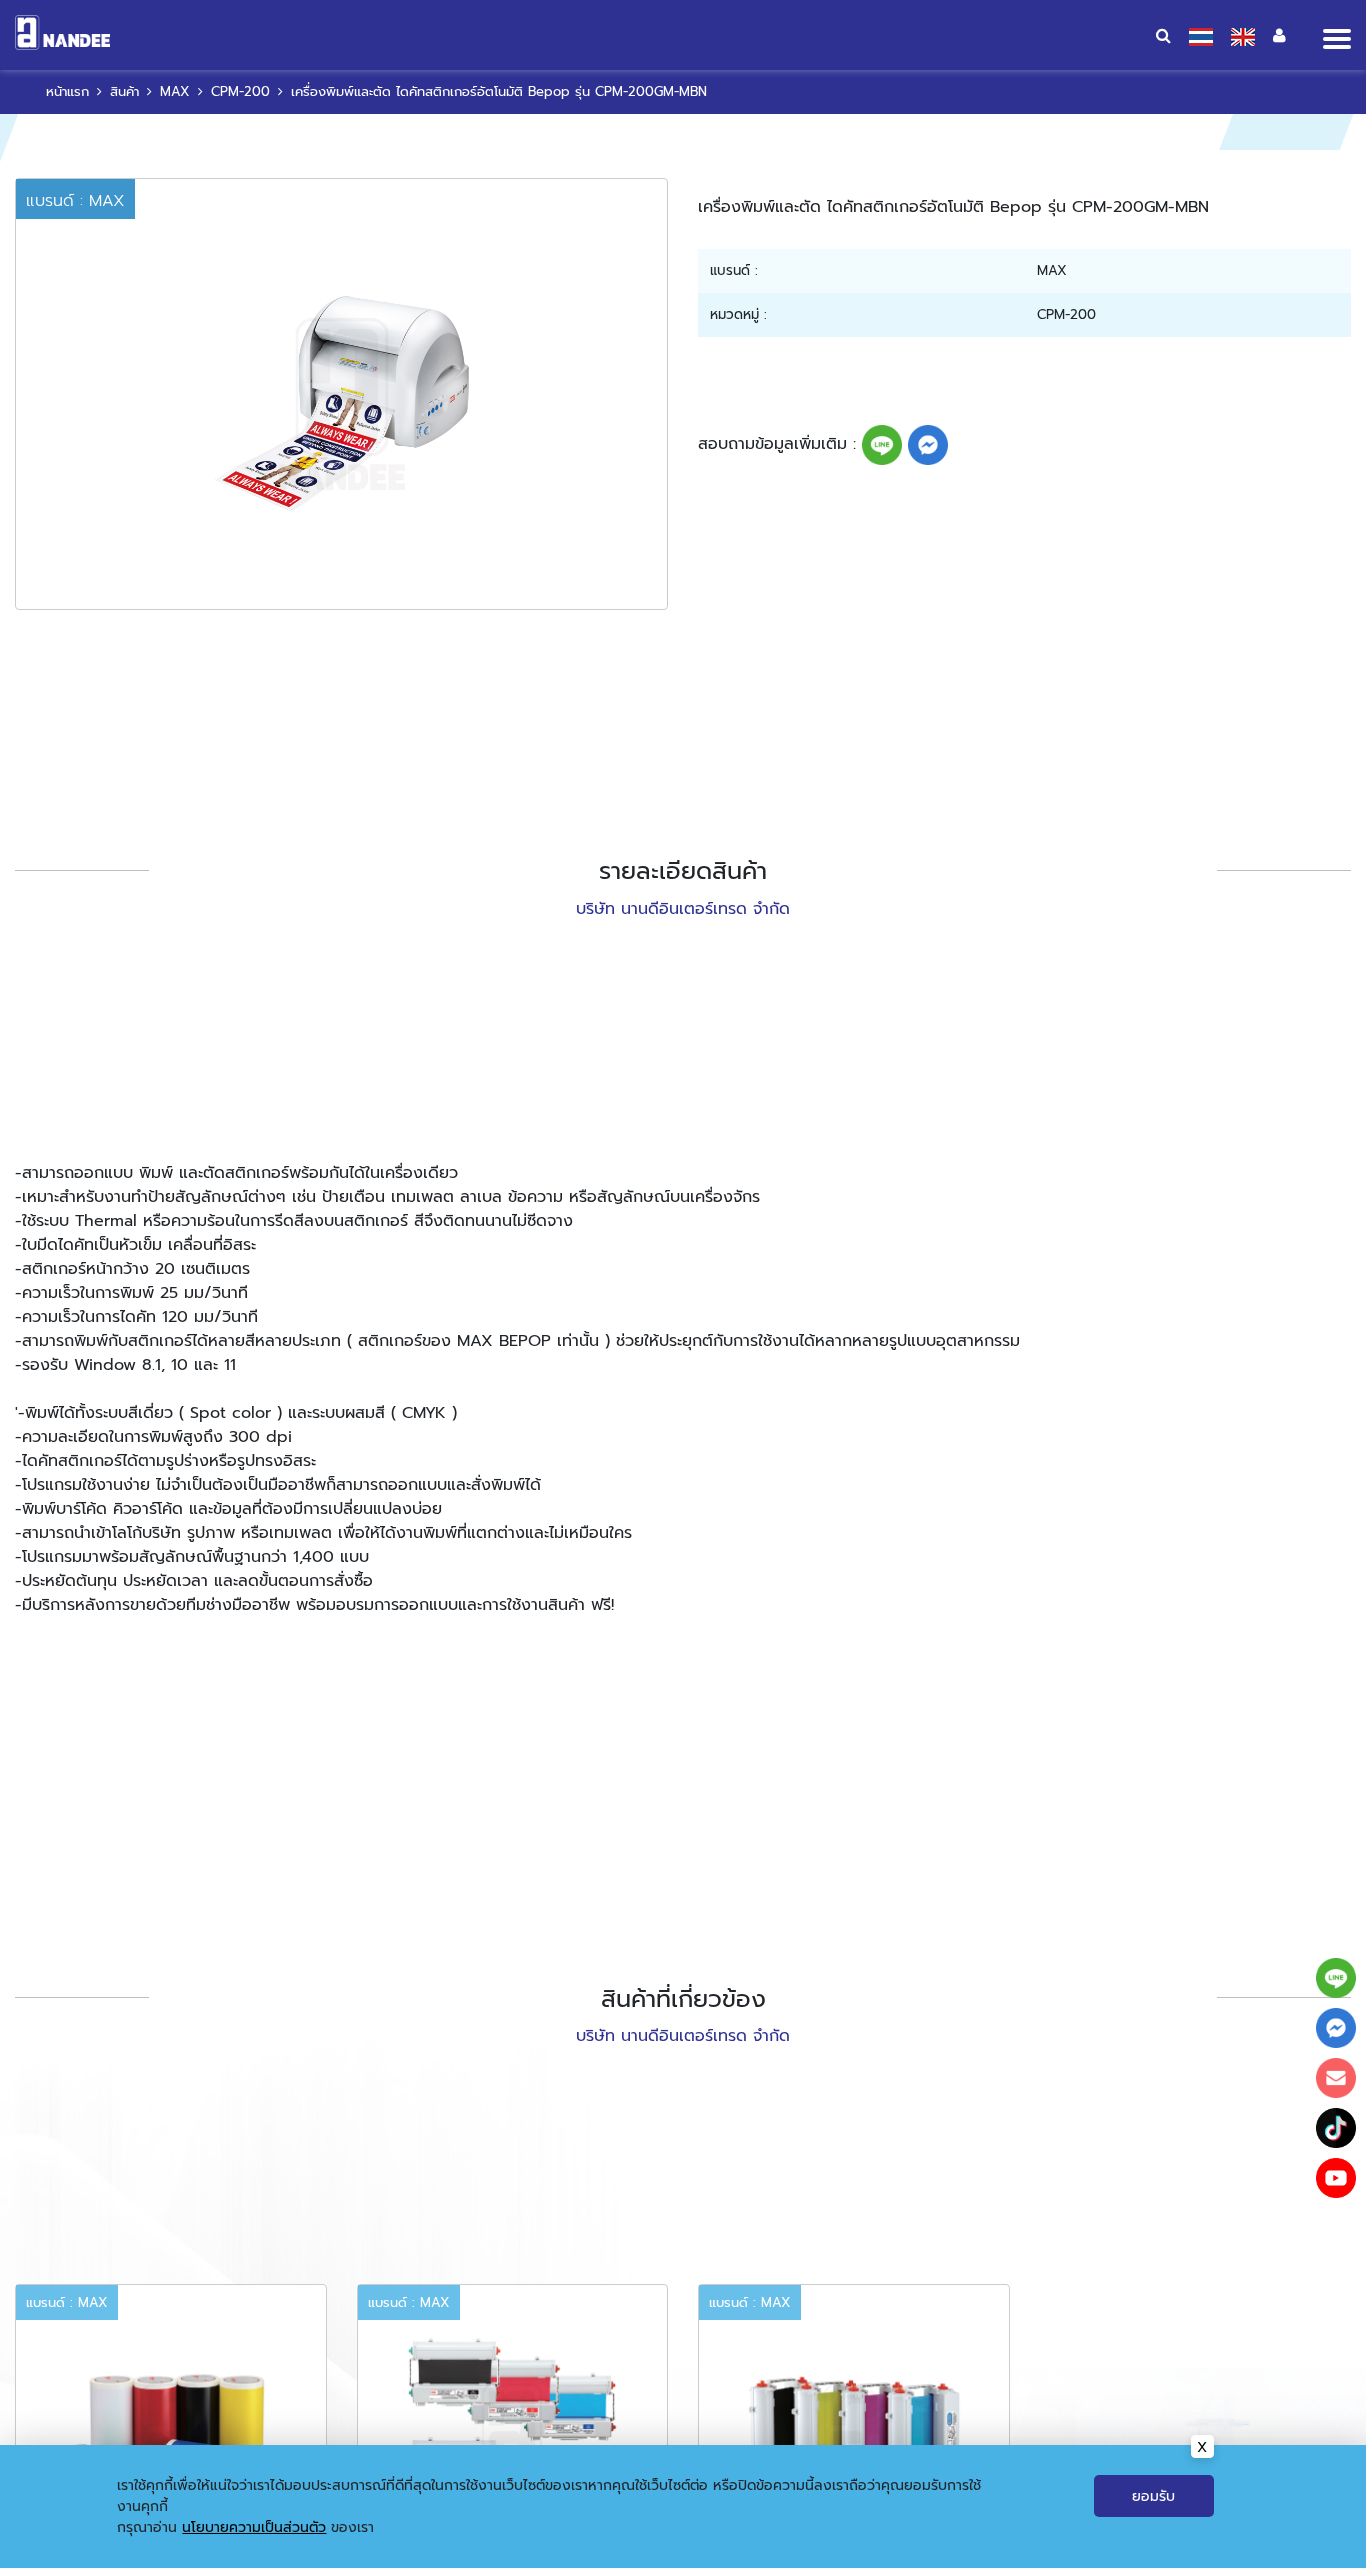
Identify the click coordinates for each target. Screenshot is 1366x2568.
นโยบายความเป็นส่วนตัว (254, 2527)
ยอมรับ (1153, 2496)
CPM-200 (240, 91)
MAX (175, 91)
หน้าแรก (67, 91)
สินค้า (124, 91)
